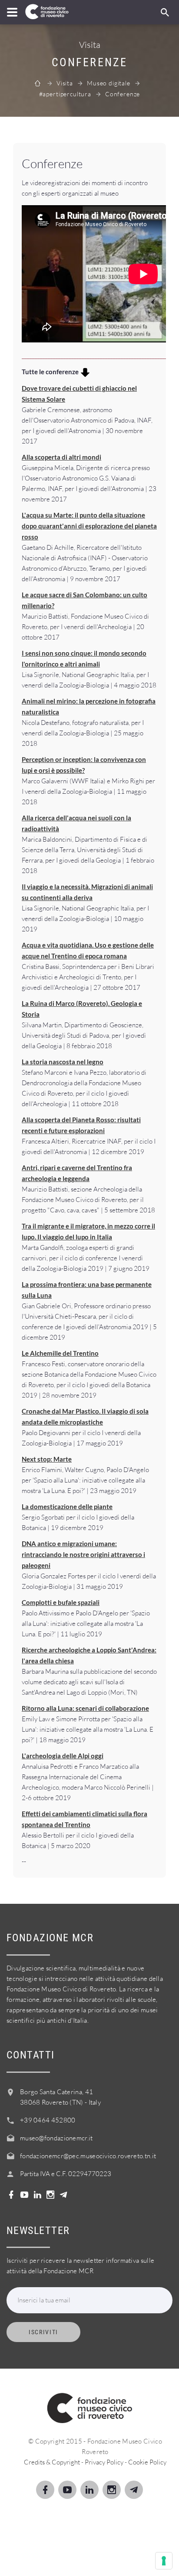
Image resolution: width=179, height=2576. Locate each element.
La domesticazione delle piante (67, 1506)
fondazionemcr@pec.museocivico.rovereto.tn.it (88, 2156)
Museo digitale (109, 83)
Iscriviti (43, 2332)
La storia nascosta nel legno (63, 1062)
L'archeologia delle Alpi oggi (63, 1756)
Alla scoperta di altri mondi (61, 457)
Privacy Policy (104, 2462)
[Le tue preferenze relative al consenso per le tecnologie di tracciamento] (164, 2561)
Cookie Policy (147, 2462)
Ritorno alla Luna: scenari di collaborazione (85, 1708)
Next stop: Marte (47, 1459)
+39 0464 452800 (48, 2120)
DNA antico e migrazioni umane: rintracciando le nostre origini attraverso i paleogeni (83, 1554)
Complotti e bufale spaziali (61, 1602)
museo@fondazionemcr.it (56, 2138)
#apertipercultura (65, 94)
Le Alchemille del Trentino (60, 1353)
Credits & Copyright (52, 2462)
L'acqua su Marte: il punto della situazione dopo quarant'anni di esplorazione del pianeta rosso (89, 526)
